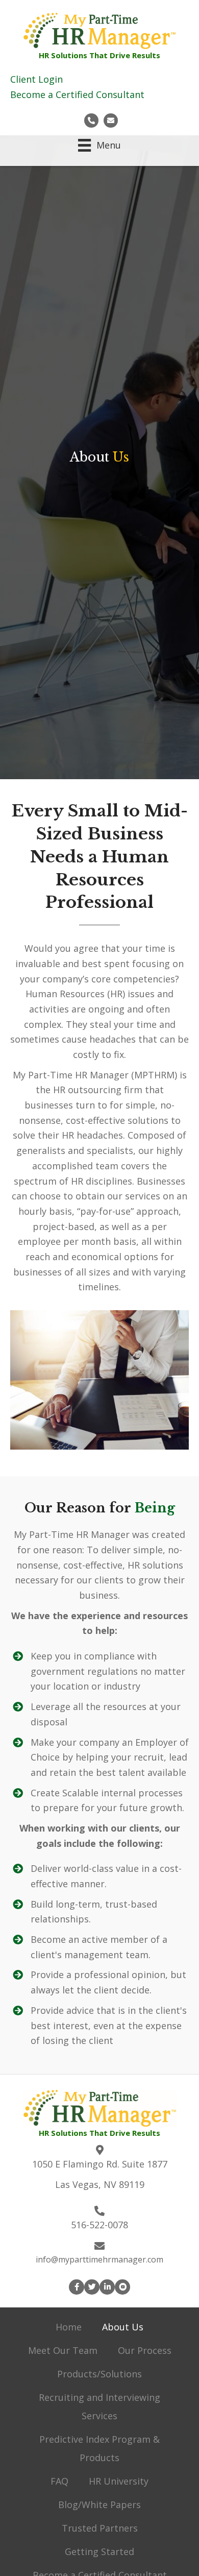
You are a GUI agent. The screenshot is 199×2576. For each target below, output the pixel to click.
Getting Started (99, 2551)
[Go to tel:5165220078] (91, 120)
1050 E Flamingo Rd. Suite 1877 (100, 2164)
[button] (77, 2287)
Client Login (36, 79)
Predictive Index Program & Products (99, 2448)
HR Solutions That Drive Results (99, 55)
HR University (119, 2481)
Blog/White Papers (99, 2505)
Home (69, 2327)
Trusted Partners (100, 2528)
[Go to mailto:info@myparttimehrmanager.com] (111, 120)
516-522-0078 (99, 2225)
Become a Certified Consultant (77, 94)
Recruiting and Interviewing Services (99, 2406)
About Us (123, 2327)
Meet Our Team (63, 2350)
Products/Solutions (99, 2374)
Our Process (145, 2350)
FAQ (59, 2481)
